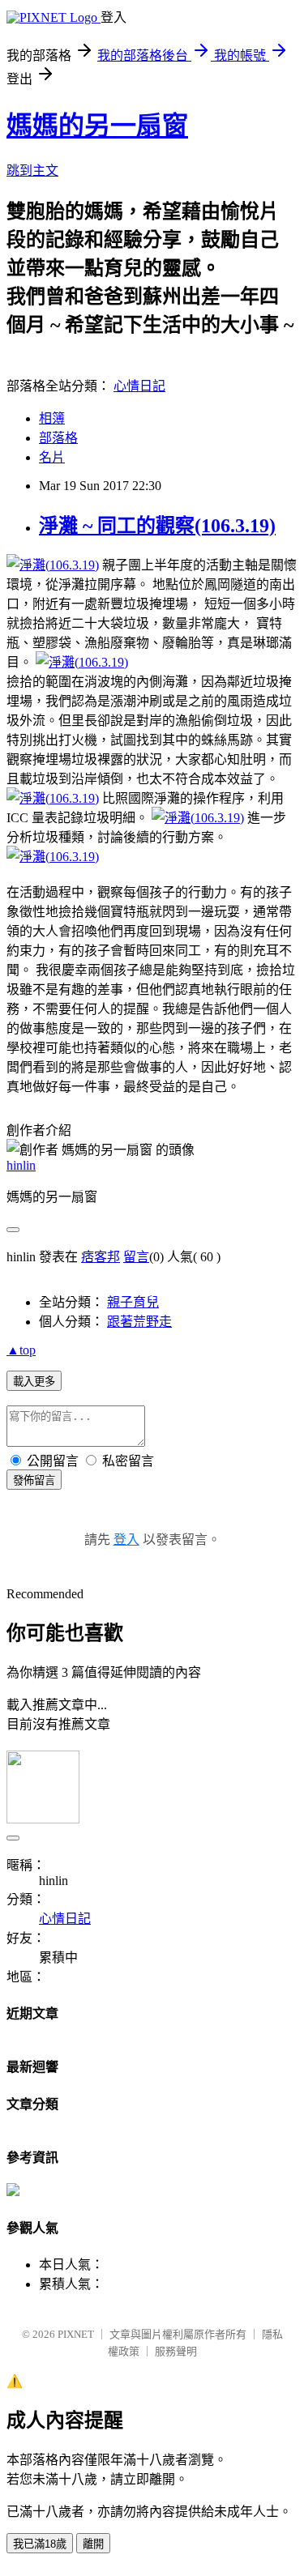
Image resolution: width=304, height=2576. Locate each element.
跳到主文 (32, 171)
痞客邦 (101, 1257)
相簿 (52, 418)
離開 (93, 2544)
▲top (21, 1350)
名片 (52, 457)
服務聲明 (176, 2351)
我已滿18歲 (40, 2544)
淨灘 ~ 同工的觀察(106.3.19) (157, 526)
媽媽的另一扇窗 (97, 126)
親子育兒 (133, 1302)
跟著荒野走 (139, 1322)
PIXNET (76, 2334)
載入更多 (34, 1382)
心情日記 (139, 386)
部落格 (58, 438)
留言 (136, 1257)
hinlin (21, 1165)
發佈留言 (34, 1480)
